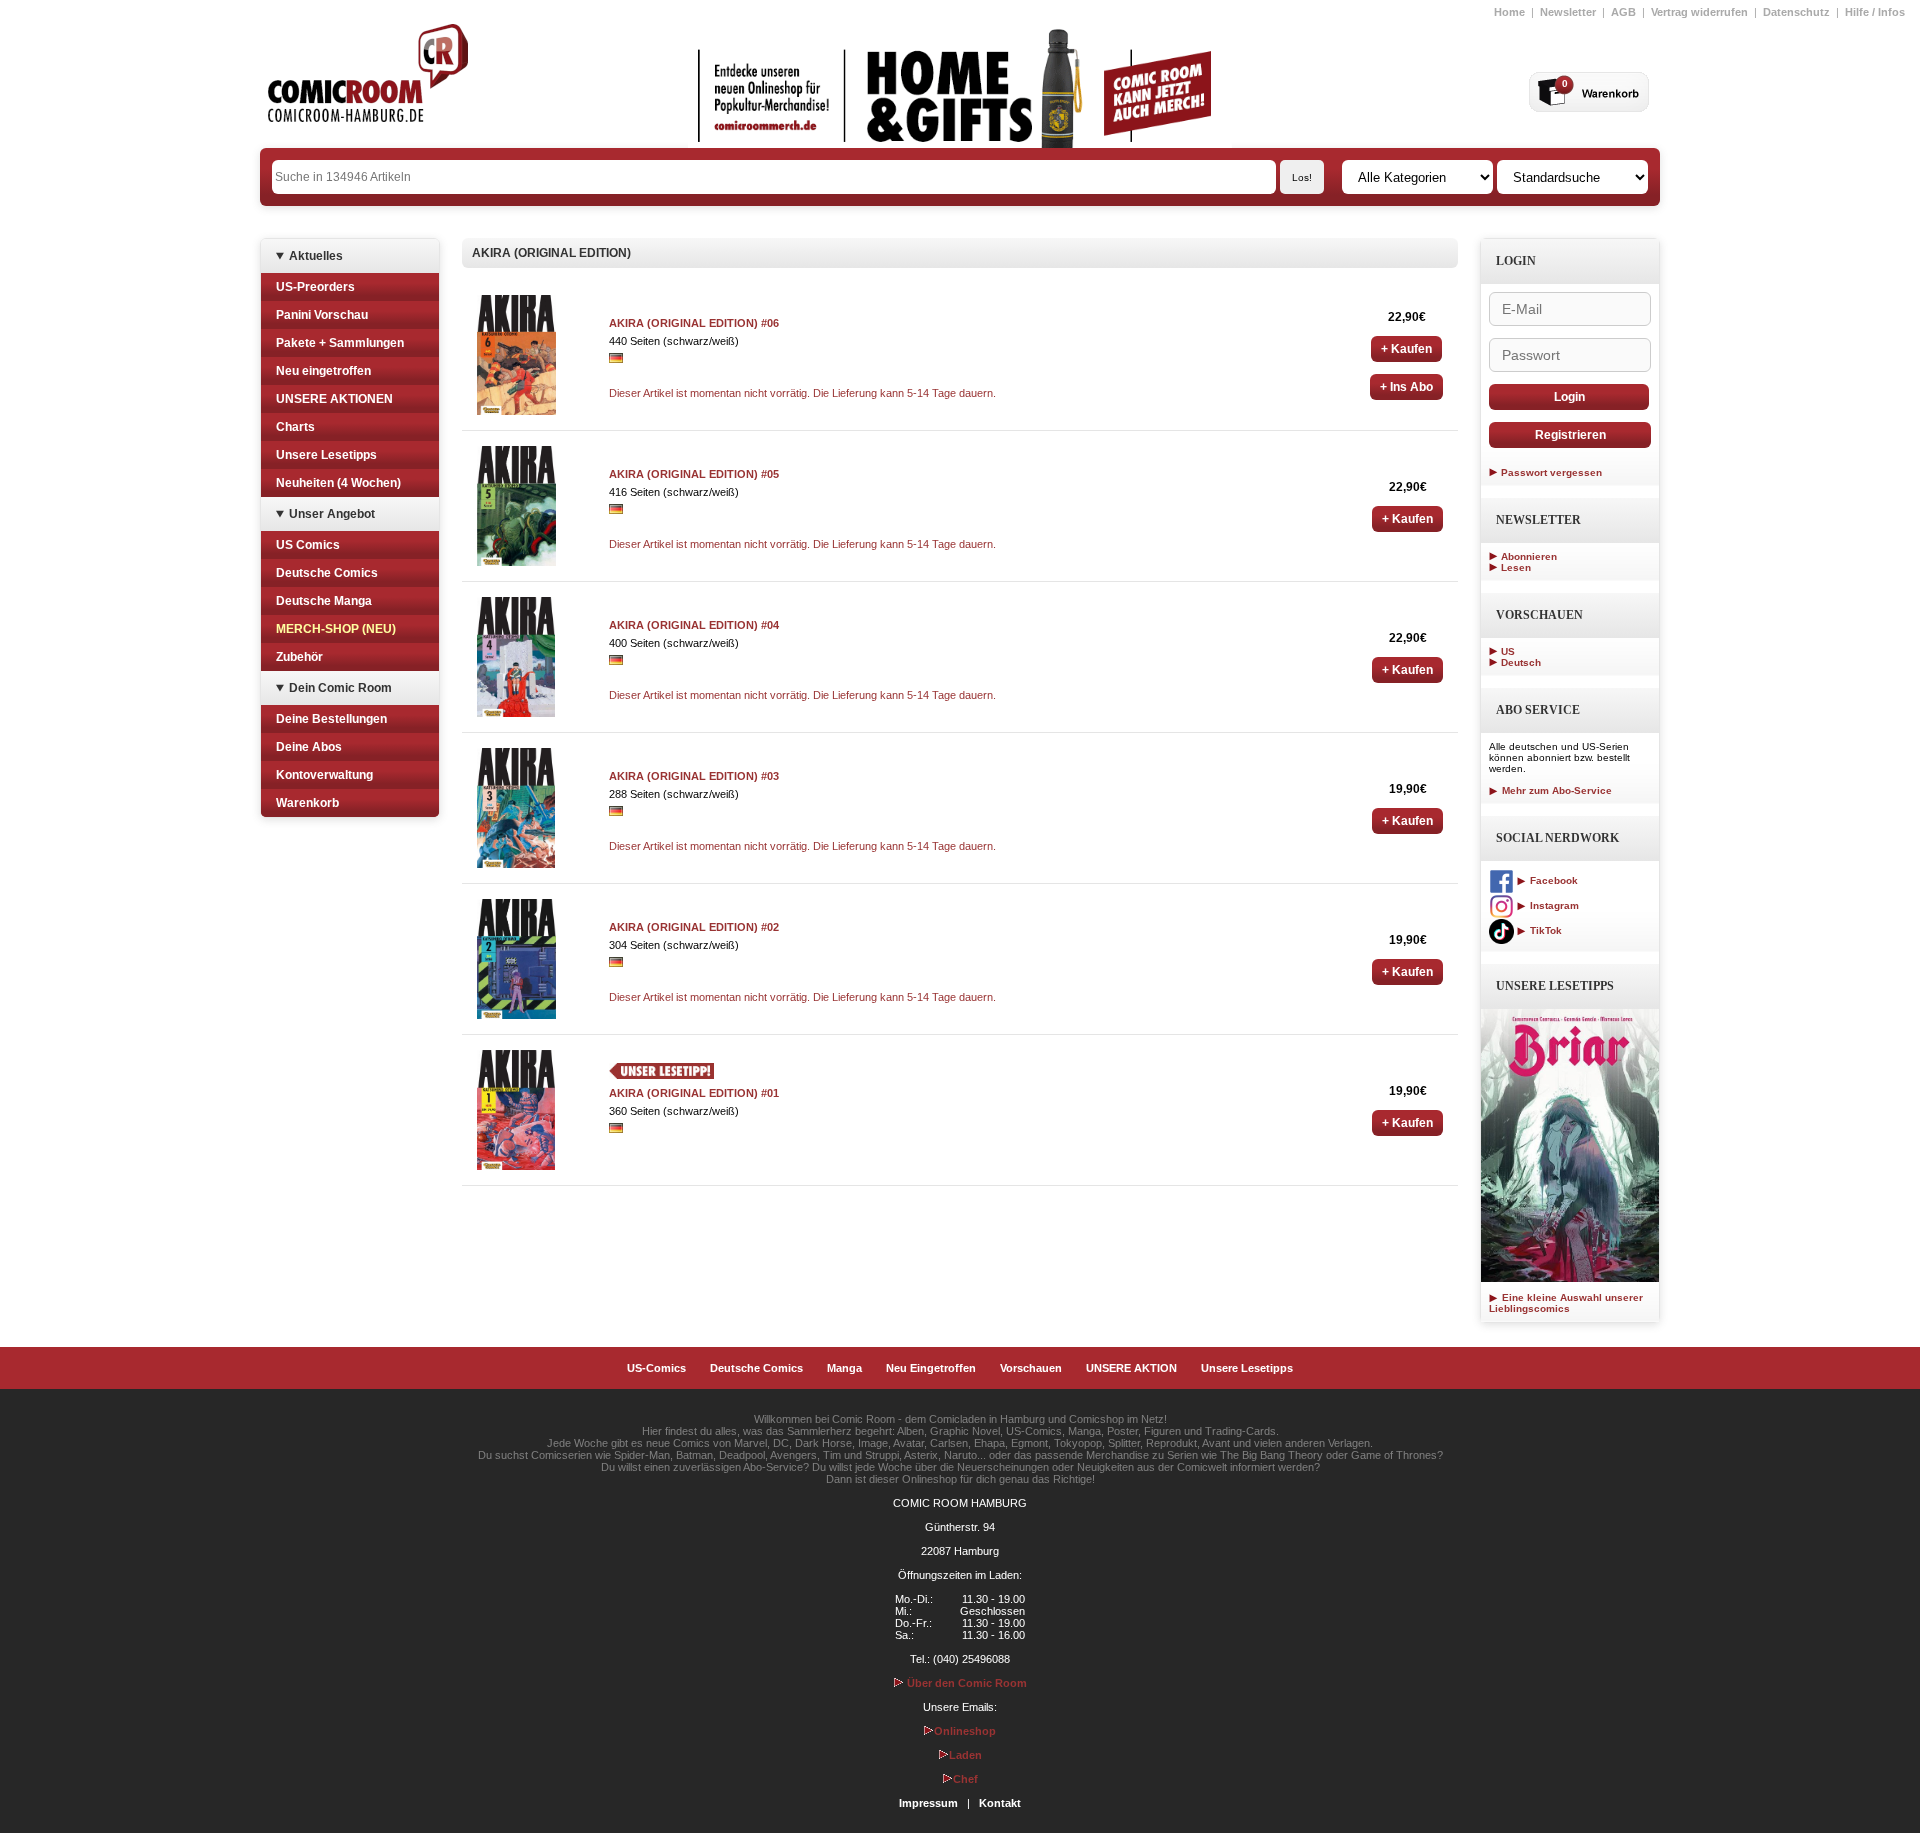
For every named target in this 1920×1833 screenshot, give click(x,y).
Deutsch (1521, 662)
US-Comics (656, 1368)
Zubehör (299, 657)
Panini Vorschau (322, 315)
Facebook (1552, 880)
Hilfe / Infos (1875, 12)
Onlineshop (965, 1731)
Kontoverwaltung (324, 775)
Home (1509, 12)
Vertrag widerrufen (1699, 12)
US (1508, 651)
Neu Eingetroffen (931, 1368)
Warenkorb (307, 803)
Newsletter (1568, 12)
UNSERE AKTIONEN (334, 399)
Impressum (928, 1803)
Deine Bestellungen (331, 719)
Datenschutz (1796, 12)
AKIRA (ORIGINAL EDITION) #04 (694, 625)
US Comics (308, 545)
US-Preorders (315, 287)
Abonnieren (1529, 556)
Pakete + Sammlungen (340, 343)
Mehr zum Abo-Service (1555, 790)
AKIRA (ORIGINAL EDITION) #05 (694, 474)
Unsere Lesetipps (326, 455)
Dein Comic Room (340, 688)
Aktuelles (316, 256)
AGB (1623, 12)
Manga (844, 1368)
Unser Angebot (332, 514)
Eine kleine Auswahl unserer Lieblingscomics (1566, 1303)
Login (1569, 397)
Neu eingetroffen (323, 371)
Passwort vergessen (1551, 472)
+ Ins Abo (1406, 387)
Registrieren (1570, 435)
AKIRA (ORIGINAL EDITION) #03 (694, 776)
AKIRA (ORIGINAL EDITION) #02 (694, 927)
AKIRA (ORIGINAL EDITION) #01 (694, 1093)
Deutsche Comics (327, 573)
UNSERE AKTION (1131, 1368)
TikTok (1544, 930)
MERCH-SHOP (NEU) (336, 629)
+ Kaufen (1406, 349)
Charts (295, 427)
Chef (965, 1779)
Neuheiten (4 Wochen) (338, 483)
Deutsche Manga (324, 601)
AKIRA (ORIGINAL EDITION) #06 (694, 323)
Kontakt (1000, 1803)
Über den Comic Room (965, 1683)
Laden (965, 1755)
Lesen (1516, 567)
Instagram (1553, 905)
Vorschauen (1031, 1368)
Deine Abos (309, 747)
